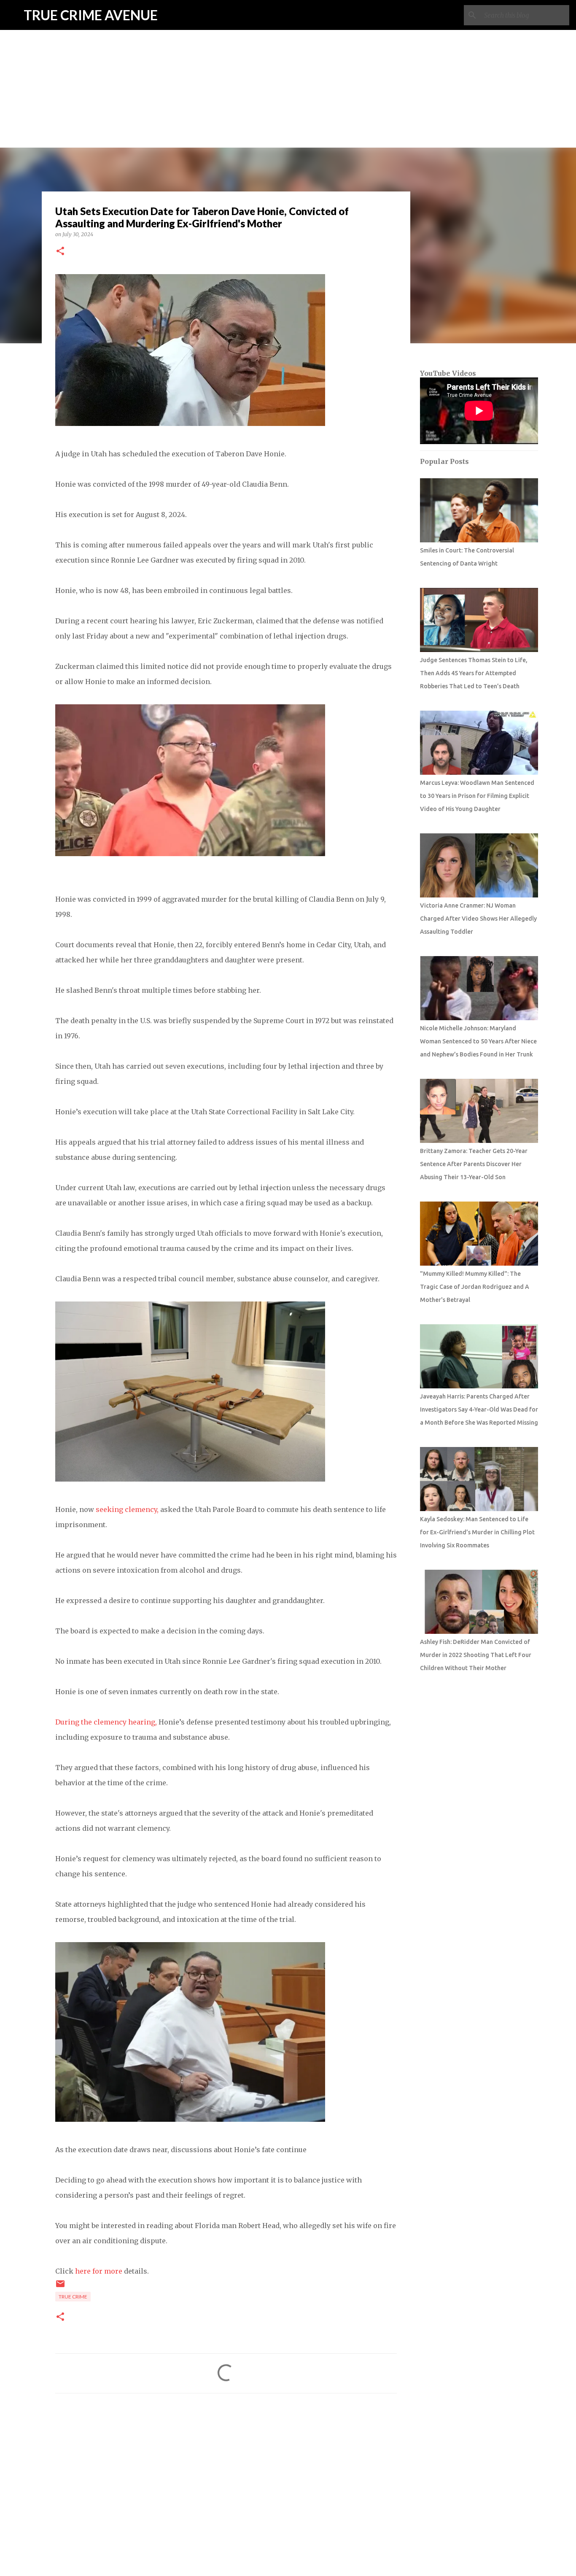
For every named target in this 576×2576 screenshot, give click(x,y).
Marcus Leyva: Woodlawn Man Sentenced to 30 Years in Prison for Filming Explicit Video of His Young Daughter (477, 796)
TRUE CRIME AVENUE (91, 15)
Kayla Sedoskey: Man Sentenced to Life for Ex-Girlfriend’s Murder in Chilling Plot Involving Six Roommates (477, 1532)
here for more (99, 2271)
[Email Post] (60, 2287)
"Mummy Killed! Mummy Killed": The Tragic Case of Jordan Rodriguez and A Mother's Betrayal (475, 1287)
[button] (60, 252)
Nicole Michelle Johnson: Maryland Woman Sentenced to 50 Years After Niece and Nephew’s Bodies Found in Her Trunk (478, 1041)
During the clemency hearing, (107, 1722)
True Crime (73, 2297)
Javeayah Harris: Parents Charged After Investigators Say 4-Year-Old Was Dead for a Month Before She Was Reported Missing (479, 1409)
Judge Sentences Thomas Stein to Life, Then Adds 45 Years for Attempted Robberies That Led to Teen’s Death (474, 673)
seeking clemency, (128, 1509)
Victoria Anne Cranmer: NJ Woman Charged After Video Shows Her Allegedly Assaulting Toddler (478, 919)
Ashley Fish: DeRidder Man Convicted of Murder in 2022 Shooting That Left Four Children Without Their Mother (476, 1655)
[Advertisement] (288, 59)
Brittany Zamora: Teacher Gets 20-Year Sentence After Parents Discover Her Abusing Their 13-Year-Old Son (474, 1164)
